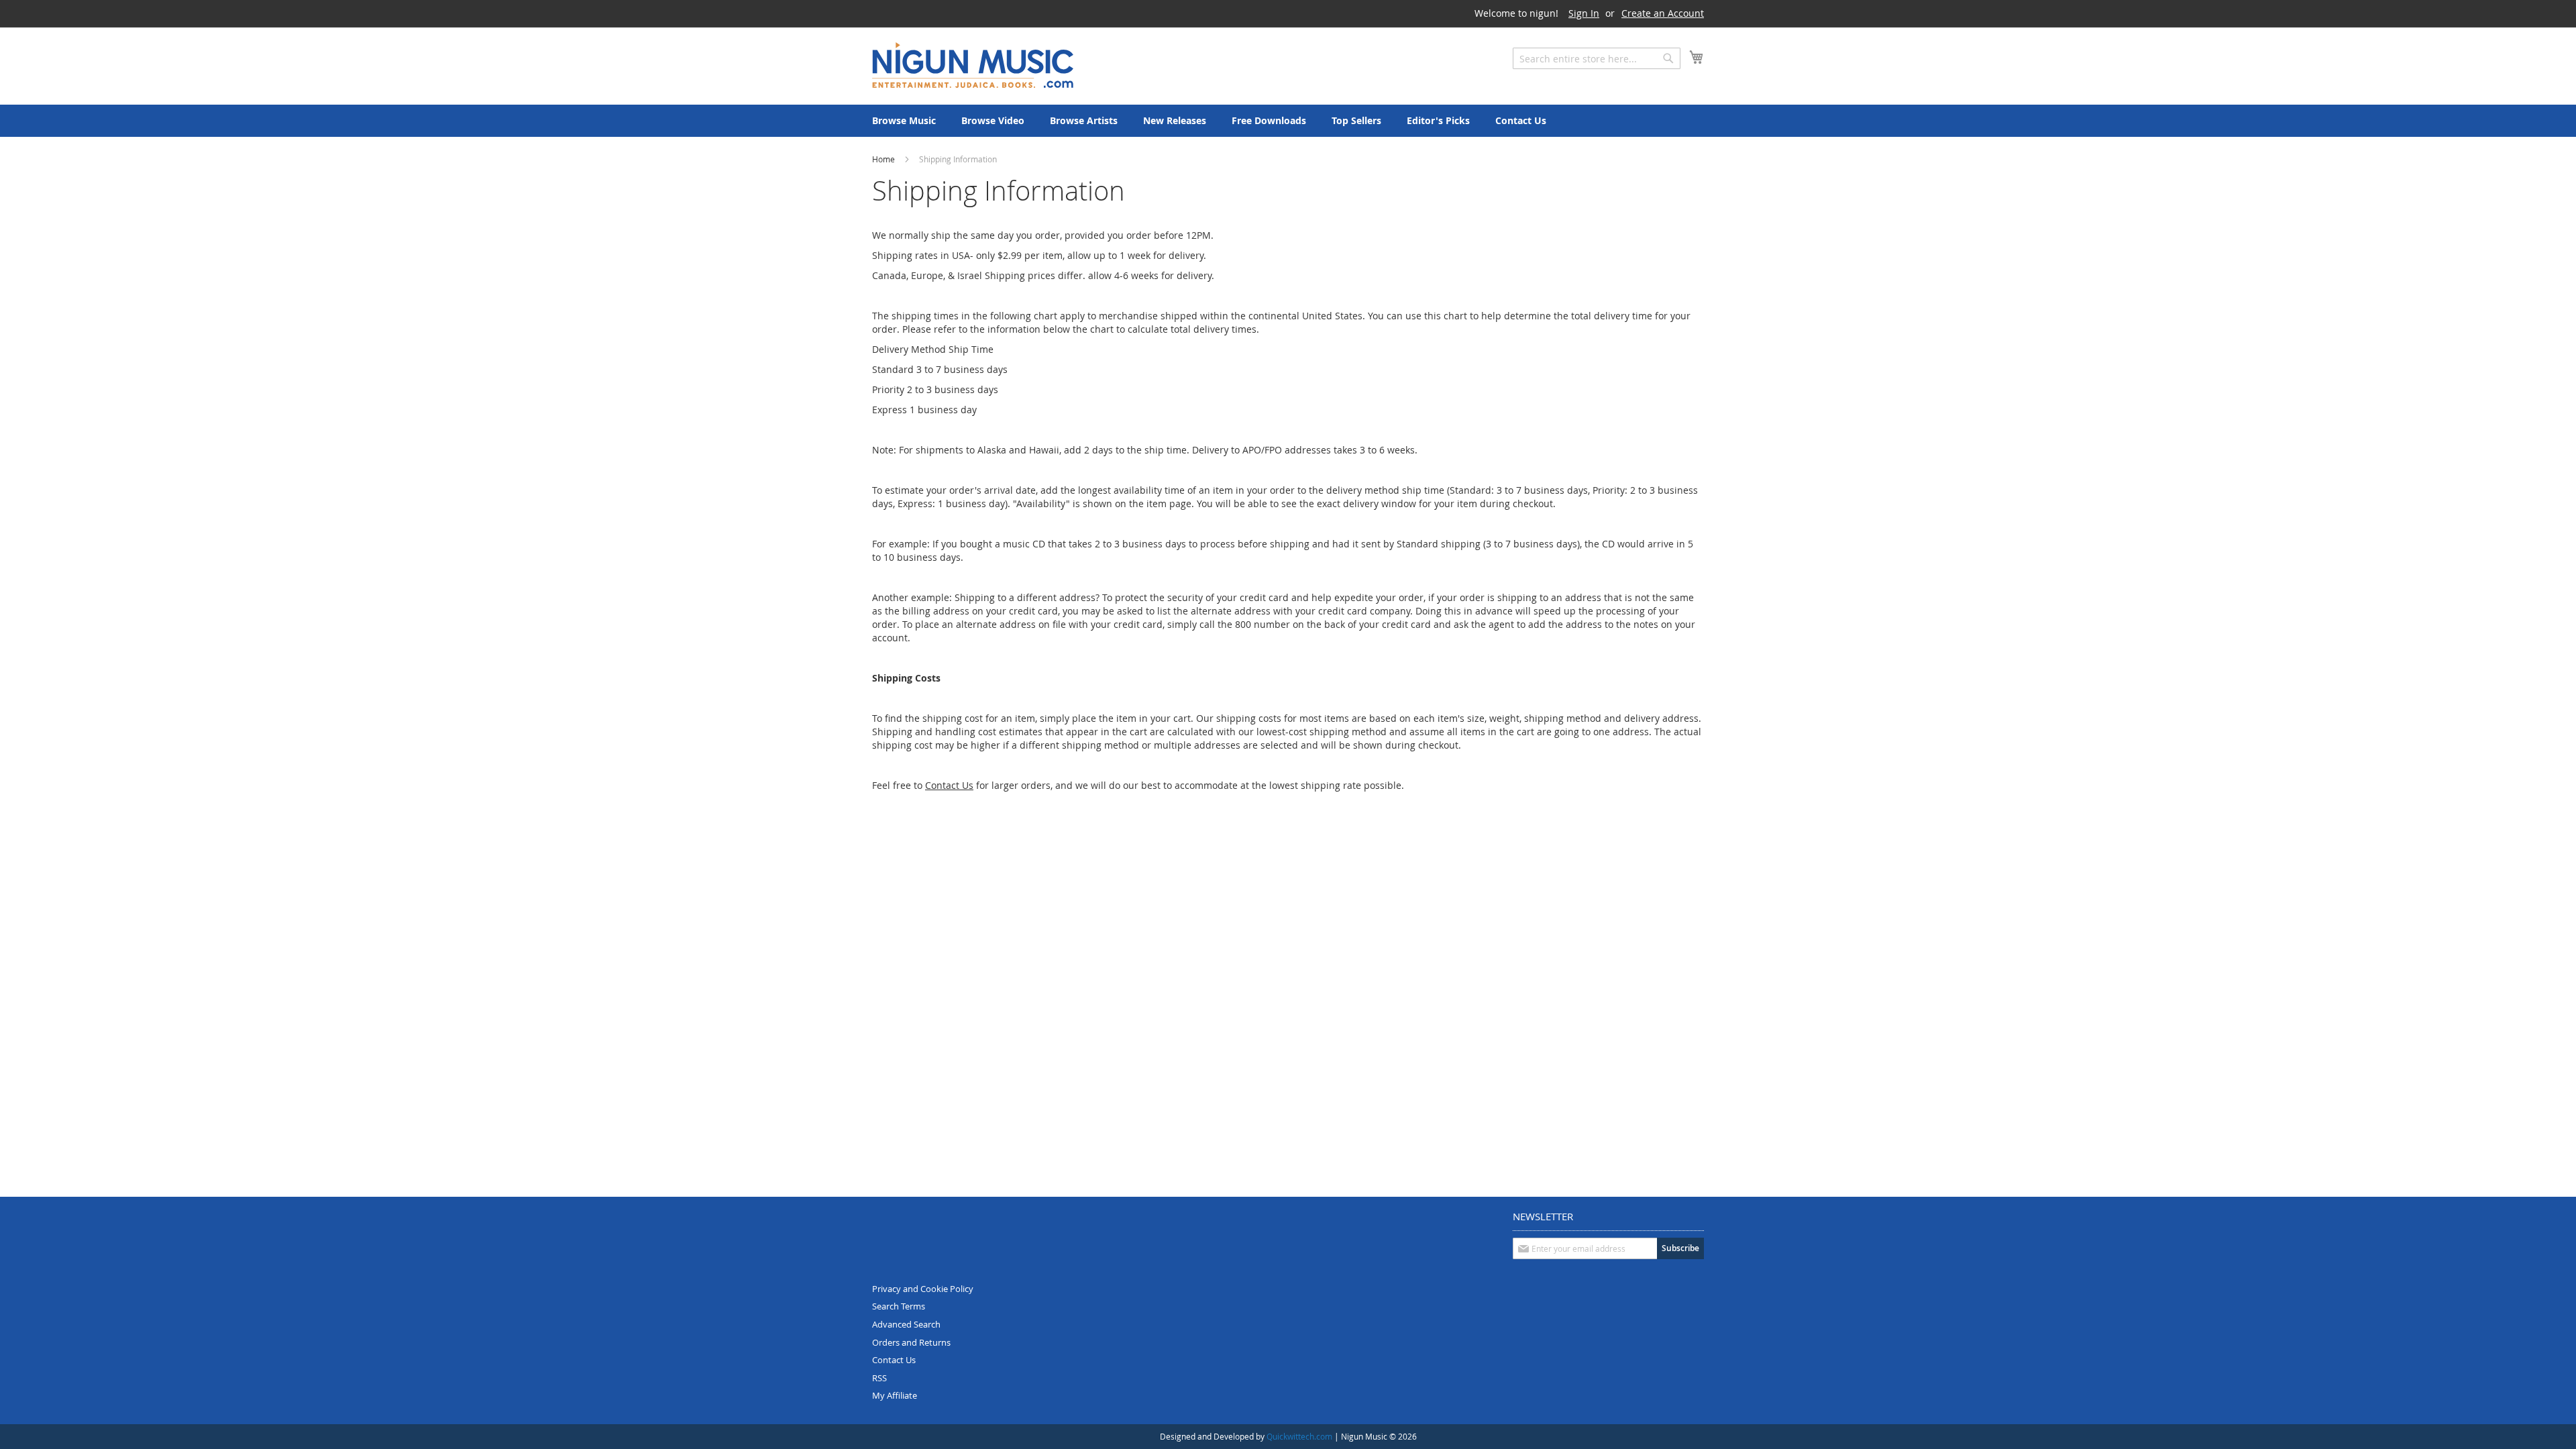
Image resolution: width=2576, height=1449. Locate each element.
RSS (879, 1378)
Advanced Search (906, 1324)
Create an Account (1663, 13)
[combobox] (1597, 58)
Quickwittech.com (1299, 1436)
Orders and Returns (911, 1342)
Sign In (1584, 13)
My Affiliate (895, 1395)
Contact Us (894, 1360)
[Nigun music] (973, 65)
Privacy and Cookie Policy (923, 1289)
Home (884, 159)
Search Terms (899, 1306)
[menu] (1288, 121)
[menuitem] (904, 121)
